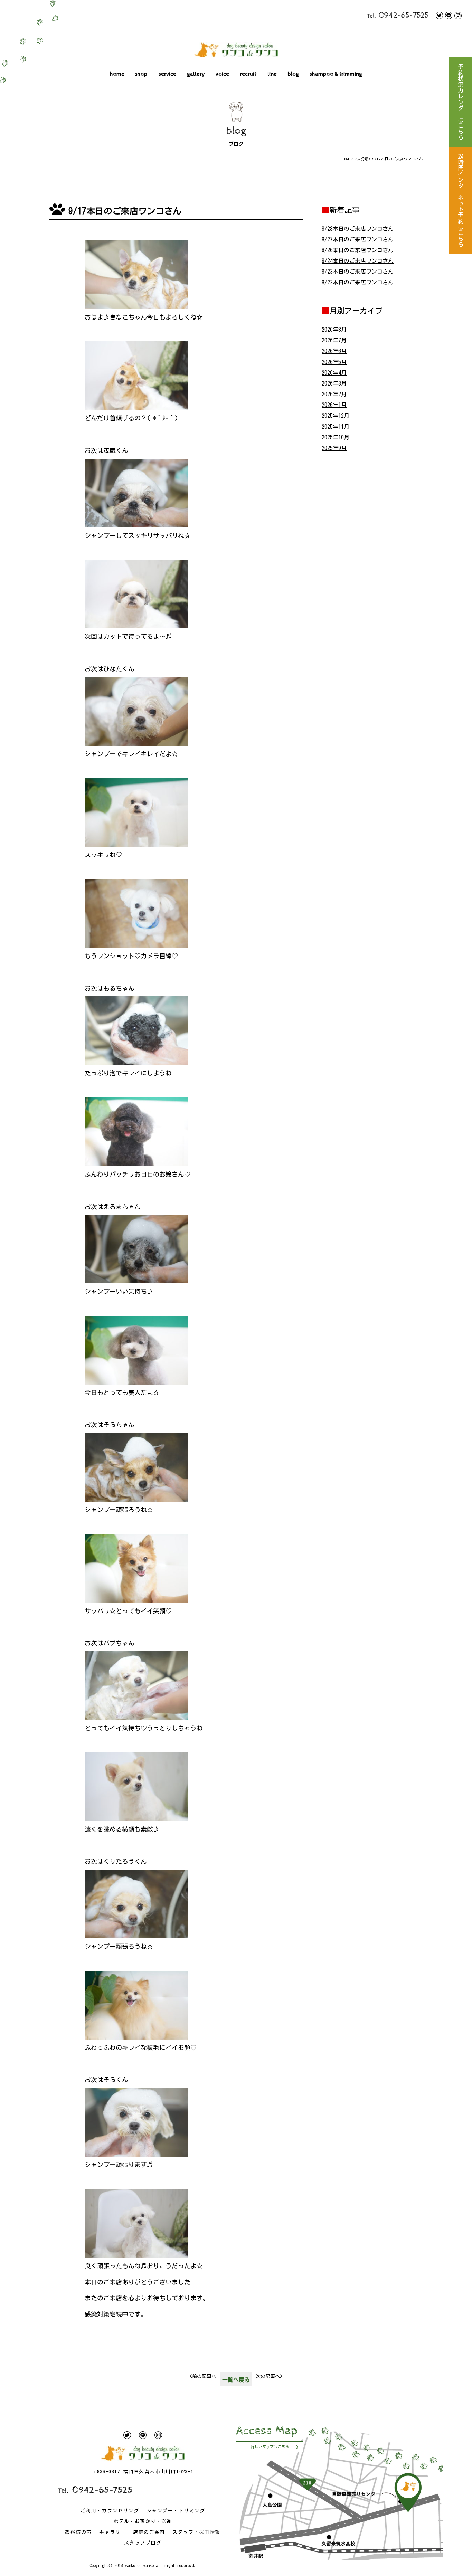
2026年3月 (334, 383)
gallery (196, 74)
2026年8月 (334, 330)
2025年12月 (336, 416)
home (117, 74)
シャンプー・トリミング (176, 2511)
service (167, 74)
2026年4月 (334, 373)
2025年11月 (336, 427)
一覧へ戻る (236, 2380)
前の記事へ (203, 2376)
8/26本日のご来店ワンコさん (358, 250)
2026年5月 (334, 362)
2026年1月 (334, 405)
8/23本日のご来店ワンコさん (358, 272)
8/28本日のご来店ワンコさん (358, 229)
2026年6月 (334, 351)
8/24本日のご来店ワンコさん (358, 261)
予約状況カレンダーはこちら (460, 102)
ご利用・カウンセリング (110, 2511)
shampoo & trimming (336, 74)
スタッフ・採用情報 (196, 2532)
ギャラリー (112, 2532)
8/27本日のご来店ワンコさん (358, 239)
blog (293, 74)
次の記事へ (269, 2376)
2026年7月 (334, 340)
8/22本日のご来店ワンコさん (358, 282)
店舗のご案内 (149, 2532)
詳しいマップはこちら (270, 2447)
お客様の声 (78, 2532)
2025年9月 (334, 448)
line (272, 74)
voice (222, 74)
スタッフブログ (143, 2543)
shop (141, 74)
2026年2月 (334, 394)
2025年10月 (336, 437)
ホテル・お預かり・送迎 (143, 2521)
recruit (248, 74)
